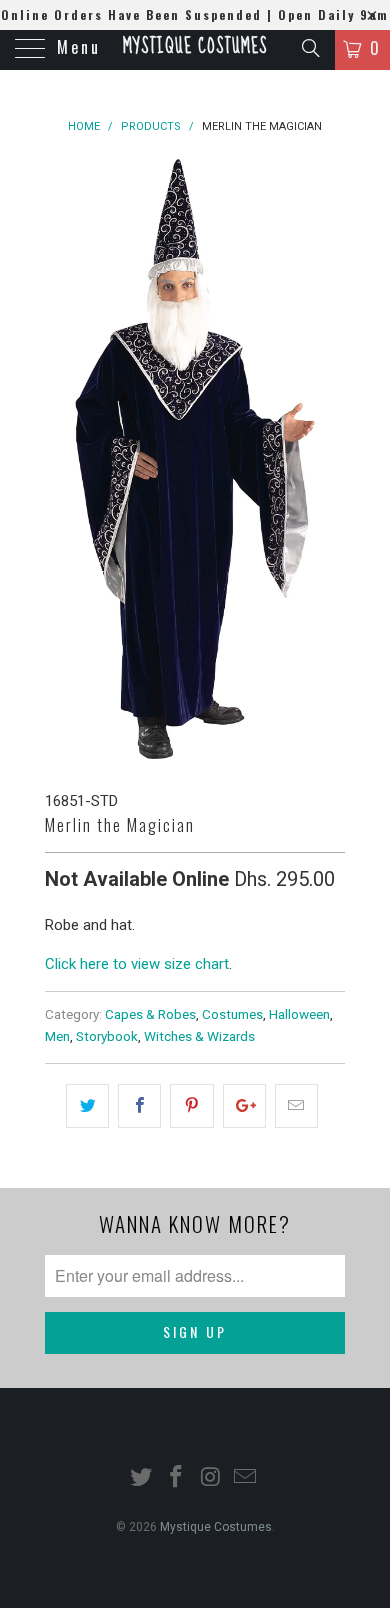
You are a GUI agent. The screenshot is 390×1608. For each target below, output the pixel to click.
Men (57, 1036)
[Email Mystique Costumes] (246, 1478)
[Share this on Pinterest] (191, 1106)
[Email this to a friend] (296, 1106)
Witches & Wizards (199, 1036)
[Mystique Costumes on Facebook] (177, 1478)
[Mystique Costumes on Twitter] (142, 1478)
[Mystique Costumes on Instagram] (212, 1478)
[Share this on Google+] (244, 1106)
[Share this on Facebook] (139, 1106)
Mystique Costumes (195, 47)
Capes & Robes (150, 1014)
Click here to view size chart (137, 964)
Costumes (232, 1014)
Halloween (299, 1014)
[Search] (309, 48)
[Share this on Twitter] (87, 1106)
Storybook (107, 1036)
